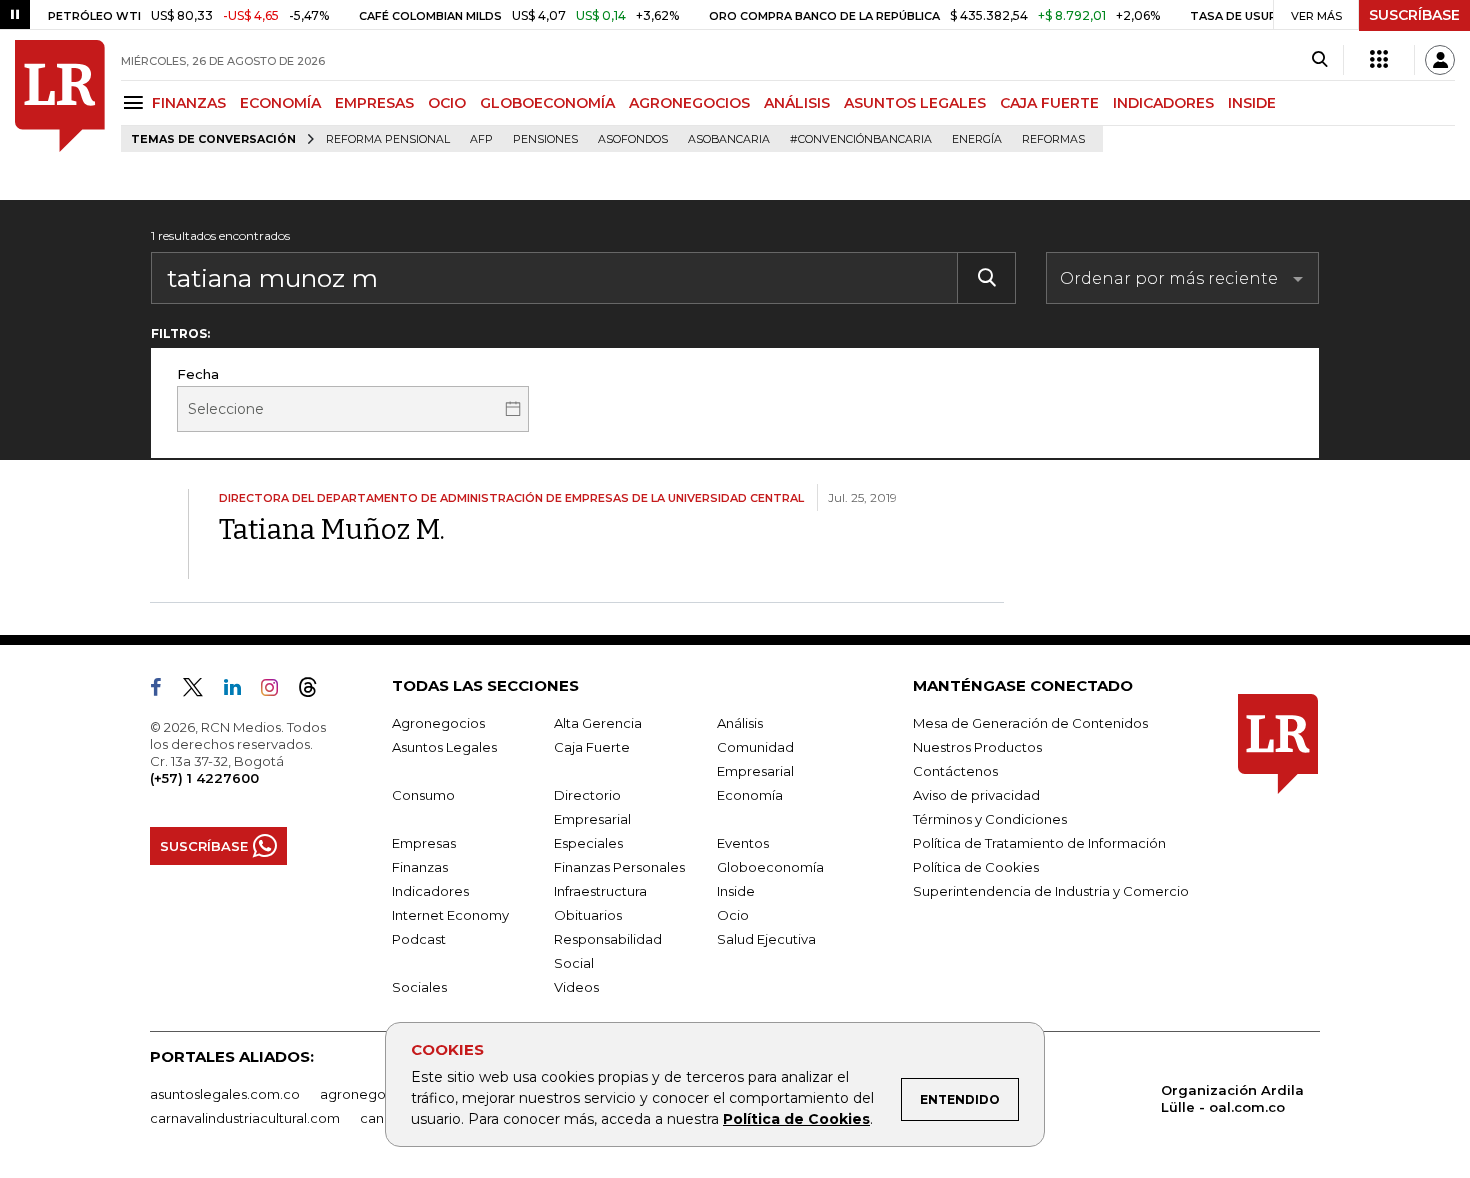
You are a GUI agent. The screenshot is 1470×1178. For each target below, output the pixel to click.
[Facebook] (164, 691)
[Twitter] (201, 691)
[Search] (1319, 60)
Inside (736, 891)
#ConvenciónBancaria (861, 139)
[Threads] (316, 691)
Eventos (743, 843)
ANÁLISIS (797, 103)
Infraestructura (600, 891)
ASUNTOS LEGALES (915, 103)
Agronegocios (438, 723)
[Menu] (136, 102)
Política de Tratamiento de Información (1039, 843)
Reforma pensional (388, 139)
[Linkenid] (240, 691)
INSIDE (1252, 103)
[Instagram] (277, 691)
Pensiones (545, 139)
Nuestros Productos (977, 747)
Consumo (423, 795)
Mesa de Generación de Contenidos (1030, 723)
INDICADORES (1163, 103)
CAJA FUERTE (1049, 103)
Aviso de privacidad (976, 795)
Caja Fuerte (592, 747)
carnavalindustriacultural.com (245, 1118)
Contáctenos (955, 771)
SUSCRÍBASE (1414, 15)
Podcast (419, 939)
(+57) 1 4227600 (204, 778)
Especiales (588, 843)
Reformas (1053, 139)
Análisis (740, 723)
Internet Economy (450, 915)
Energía (977, 139)
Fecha (198, 374)
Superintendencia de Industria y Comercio (1051, 891)
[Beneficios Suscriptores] (1379, 60)
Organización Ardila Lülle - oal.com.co (1232, 1098)
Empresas (424, 843)
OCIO (447, 103)
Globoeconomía (770, 867)
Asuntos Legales (444, 747)
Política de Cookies (796, 1119)
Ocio (733, 915)
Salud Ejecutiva (766, 939)
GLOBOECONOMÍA (547, 103)
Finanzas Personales (619, 867)
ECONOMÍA (280, 103)
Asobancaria (729, 139)
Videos (576, 987)
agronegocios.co (376, 1094)
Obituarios (588, 915)
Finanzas (420, 867)
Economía (750, 795)
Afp (481, 139)
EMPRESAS (374, 103)
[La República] (60, 96)
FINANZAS (189, 103)
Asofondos (633, 139)
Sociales (419, 987)
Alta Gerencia (598, 723)
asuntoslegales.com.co (225, 1094)
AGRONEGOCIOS (689, 103)
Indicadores (430, 891)
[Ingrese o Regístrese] (1440, 60)
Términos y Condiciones (990, 819)
